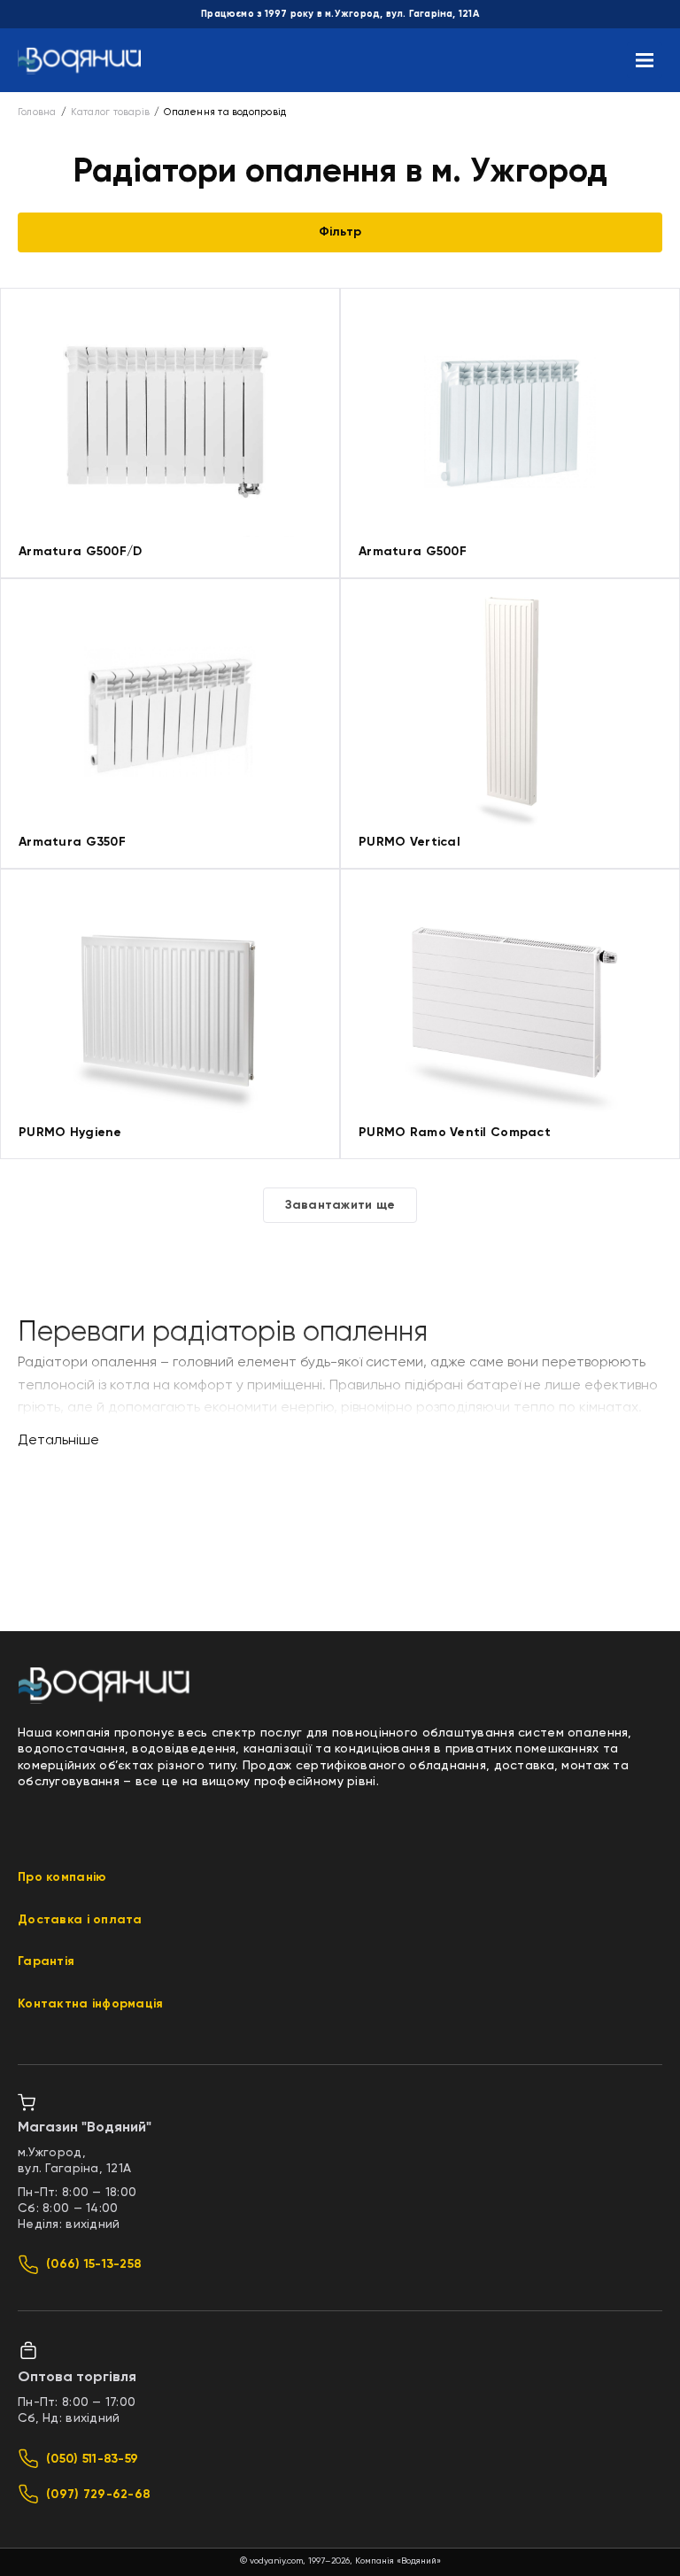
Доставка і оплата (80, 1920)
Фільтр (340, 232)
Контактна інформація (91, 2004)
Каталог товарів (110, 112)
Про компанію (62, 1877)
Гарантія (46, 1961)
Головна (37, 112)
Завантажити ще (340, 1205)
